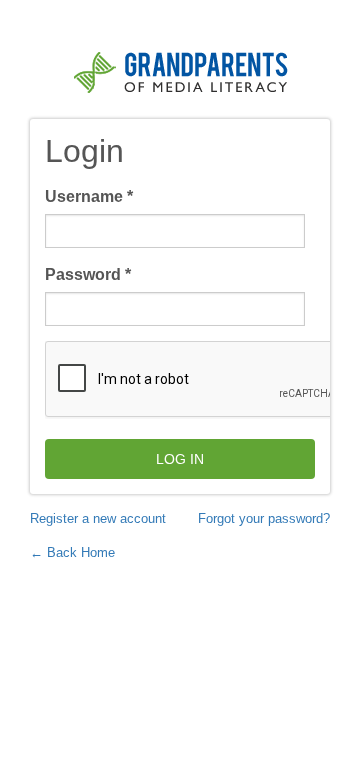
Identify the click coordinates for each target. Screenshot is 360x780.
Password (88, 274)
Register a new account (98, 518)
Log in (180, 459)
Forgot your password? (264, 518)
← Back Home (72, 552)
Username (89, 196)
